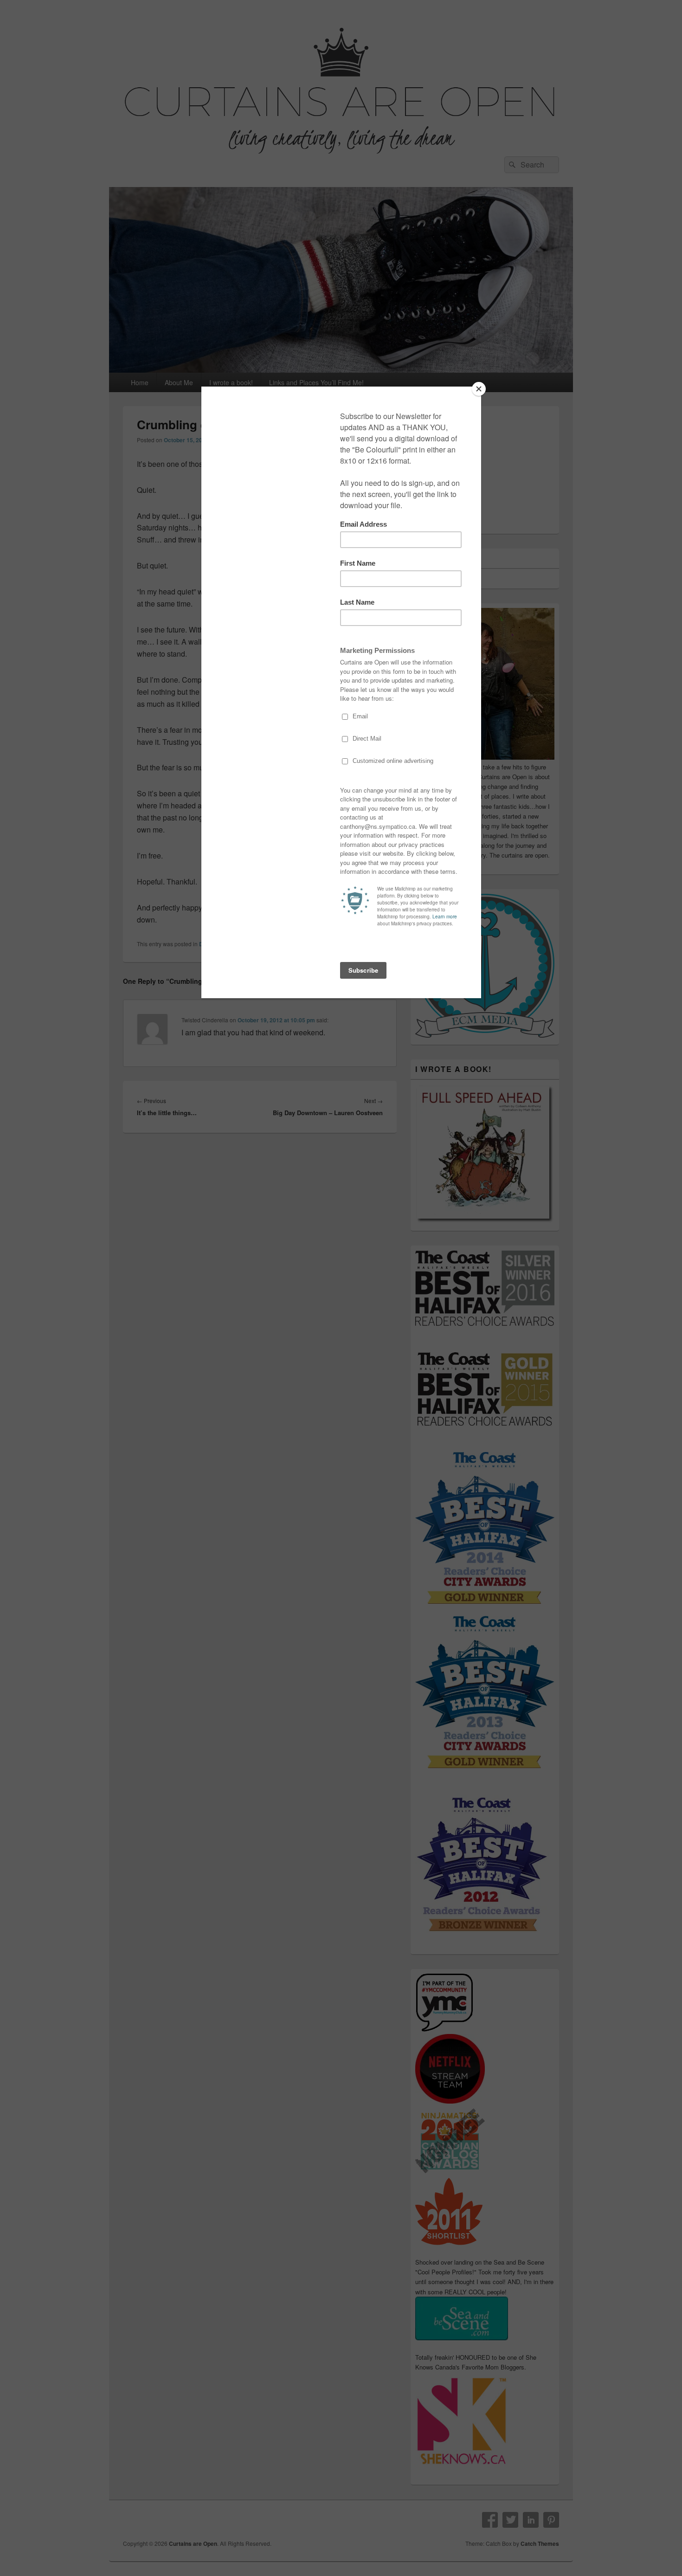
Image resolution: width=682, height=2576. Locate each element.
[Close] (479, 389)
